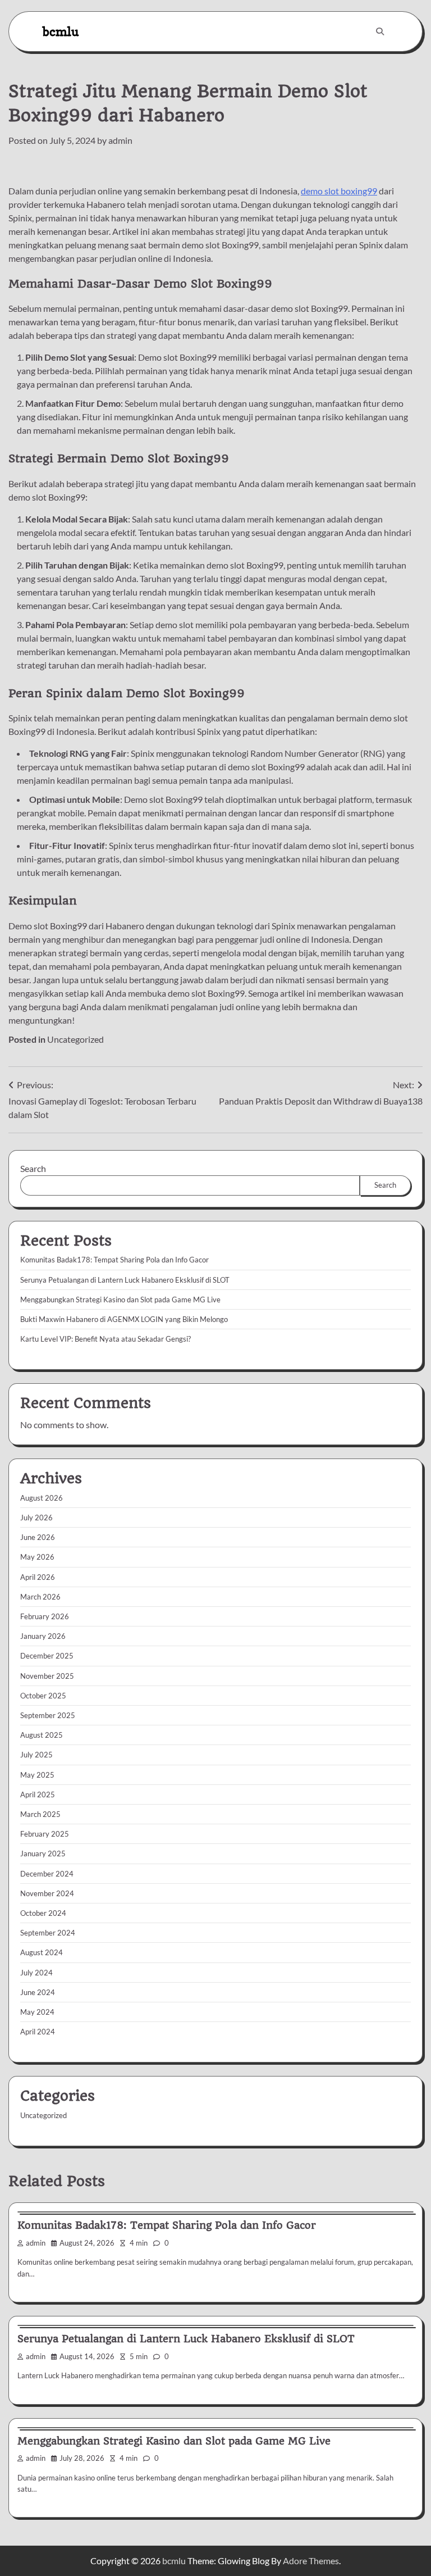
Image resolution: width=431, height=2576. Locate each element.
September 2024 (48, 1933)
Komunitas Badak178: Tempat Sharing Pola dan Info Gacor (114, 1260)
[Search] (380, 31)
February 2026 (45, 1616)
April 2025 (38, 1794)
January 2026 (43, 1636)
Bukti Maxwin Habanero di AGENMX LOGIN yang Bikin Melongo (124, 1319)
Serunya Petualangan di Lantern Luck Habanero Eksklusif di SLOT (125, 1280)
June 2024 (38, 1992)
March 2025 (40, 1814)
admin (120, 140)
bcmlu (61, 31)
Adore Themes (311, 2561)
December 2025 (47, 1656)
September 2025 (48, 1715)
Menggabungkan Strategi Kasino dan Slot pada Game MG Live (120, 1300)
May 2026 (37, 1557)
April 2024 (38, 2032)
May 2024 (37, 2012)
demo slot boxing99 (339, 191)
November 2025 (47, 1676)
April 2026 (38, 1577)
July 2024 (36, 1973)
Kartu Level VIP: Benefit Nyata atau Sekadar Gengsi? (106, 1339)
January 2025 (43, 1853)
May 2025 (37, 1775)
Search (33, 1168)
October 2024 (43, 1913)
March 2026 (40, 1597)
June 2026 (38, 1537)
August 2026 (42, 1498)
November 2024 (47, 1893)
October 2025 (43, 1696)
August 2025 (42, 1735)
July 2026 (36, 1518)
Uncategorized (75, 1039)
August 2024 (42, 1952)
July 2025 (36, 1755)
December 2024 (47, 1874)
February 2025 (45, 1834)
